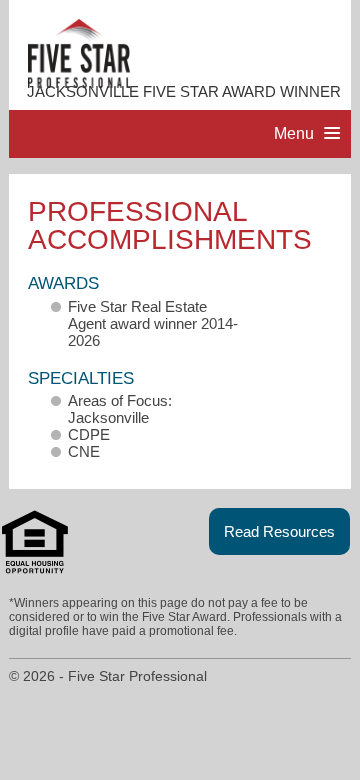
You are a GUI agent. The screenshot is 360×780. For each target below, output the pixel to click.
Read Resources (279, 531)
